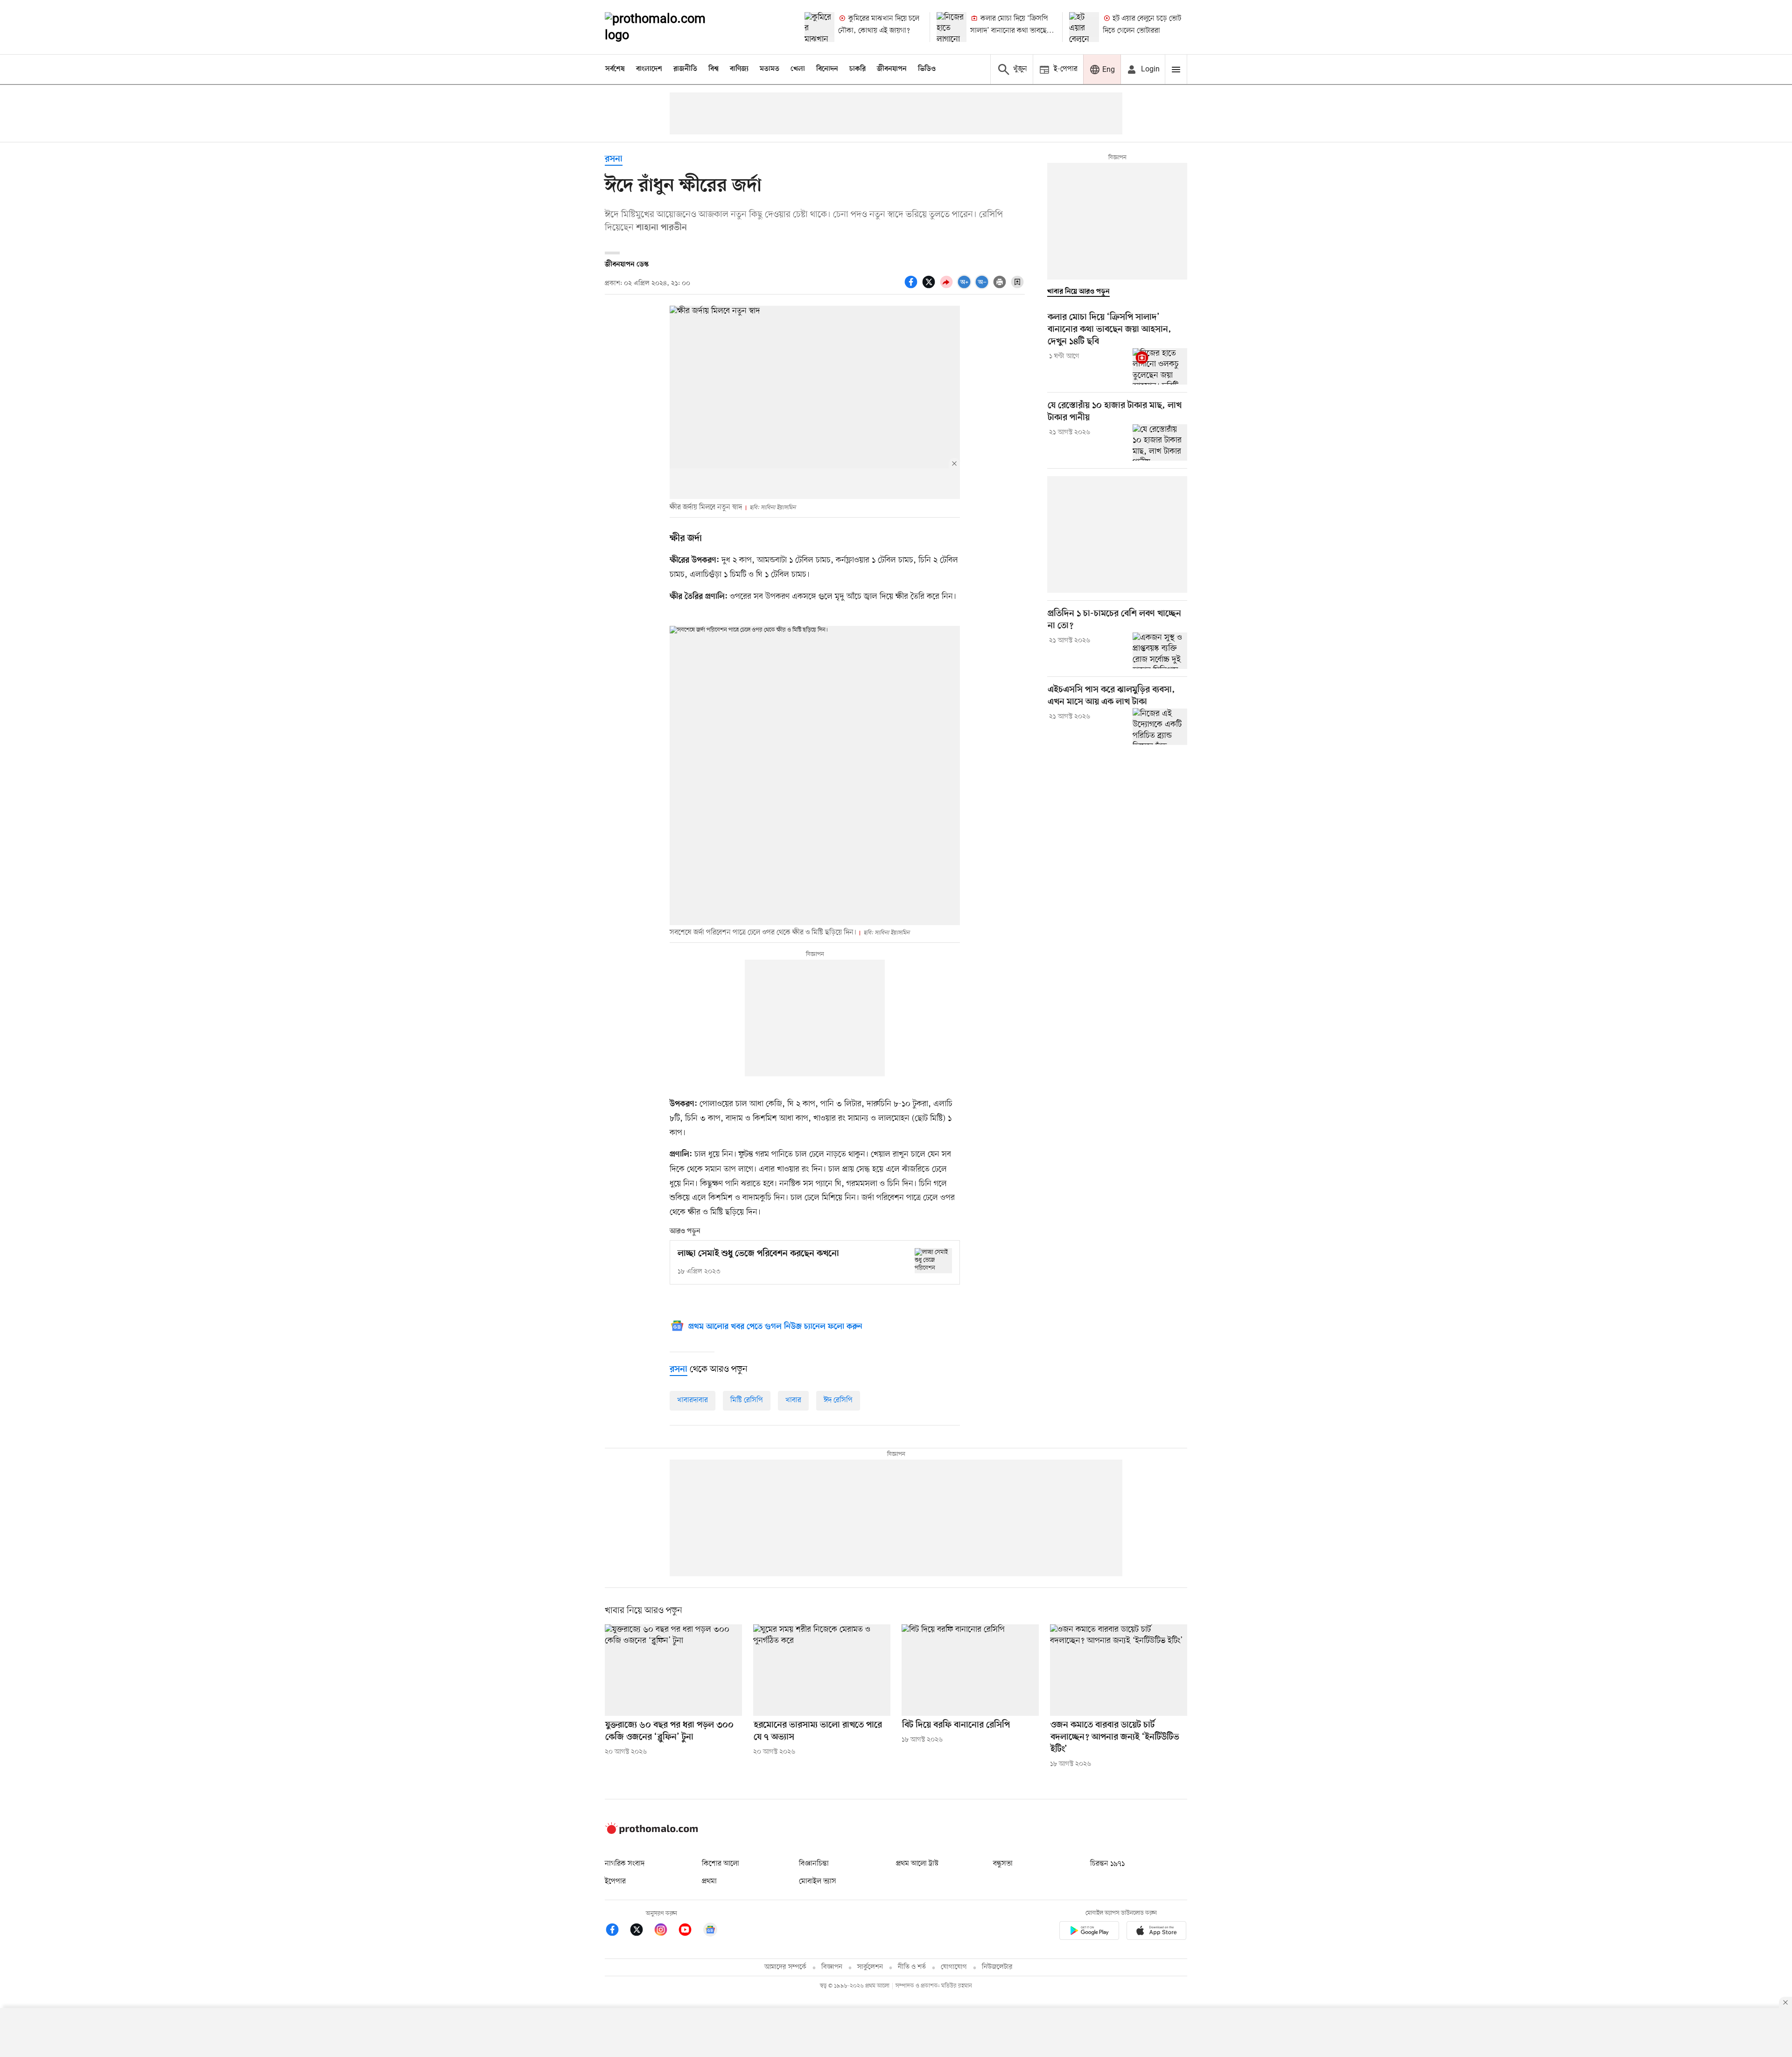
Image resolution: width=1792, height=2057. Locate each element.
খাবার (793, 1400)
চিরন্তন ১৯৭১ (1107, 1864)
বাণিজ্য (739, 69)
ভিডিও (927, 69)
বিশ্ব (714, 69)
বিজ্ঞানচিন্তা (814, 1864)
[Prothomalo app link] (1089, 1932)
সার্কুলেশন (870, 1967)
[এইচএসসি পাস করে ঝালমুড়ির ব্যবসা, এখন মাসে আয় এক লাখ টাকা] (1160, 726)
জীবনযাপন (892, 69)
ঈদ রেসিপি (838, 1400)
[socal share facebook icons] (912, 287)
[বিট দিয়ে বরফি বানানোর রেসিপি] (970, 1670)
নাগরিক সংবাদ (625, 1864)
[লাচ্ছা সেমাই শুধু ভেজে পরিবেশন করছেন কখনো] (933, 1260)
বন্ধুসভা (1003, 1864)
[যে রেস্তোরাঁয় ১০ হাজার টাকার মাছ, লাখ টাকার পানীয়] (1160, 442)
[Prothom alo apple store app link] (1156, 1932)
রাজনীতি (685, 69)
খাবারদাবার (693, 1400)
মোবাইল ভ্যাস (818, 1881)
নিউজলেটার (997, 1967)
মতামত (770, 69)
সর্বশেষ (615, 69)
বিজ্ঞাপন (832, 1967)
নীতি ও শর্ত (912, 1967)
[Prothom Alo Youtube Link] (690, 1931)
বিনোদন (827, 69)
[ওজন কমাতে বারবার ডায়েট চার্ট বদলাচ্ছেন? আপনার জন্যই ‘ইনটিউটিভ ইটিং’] (1119, 1670)
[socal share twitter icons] (930, 287)
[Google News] (710, 1931)
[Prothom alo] (668, 27)
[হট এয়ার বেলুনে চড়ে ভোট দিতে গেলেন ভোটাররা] (1084, 27)
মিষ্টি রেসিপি (747, 1400)
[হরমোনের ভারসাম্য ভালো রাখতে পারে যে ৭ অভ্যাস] (822, 1670)
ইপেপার (615, 1881)
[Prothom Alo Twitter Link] (641, 1931)
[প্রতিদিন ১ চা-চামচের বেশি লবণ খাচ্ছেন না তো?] (1160, 651)
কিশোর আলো (721, 1864)
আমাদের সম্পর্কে (785, 1967)
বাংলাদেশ (649, 69)
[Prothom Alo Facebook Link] (617, 1931)
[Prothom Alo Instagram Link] (665, 1931)
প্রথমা (709, 1881)
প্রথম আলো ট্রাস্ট (917, 1864)
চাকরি (857, 69)
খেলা (798, 69)
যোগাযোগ (954, 1967)
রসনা (614, 159)
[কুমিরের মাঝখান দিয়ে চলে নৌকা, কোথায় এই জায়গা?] (819, 27)
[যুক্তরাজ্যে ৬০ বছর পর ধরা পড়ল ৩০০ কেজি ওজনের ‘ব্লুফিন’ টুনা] (673, 1670)
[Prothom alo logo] (651, 1832)
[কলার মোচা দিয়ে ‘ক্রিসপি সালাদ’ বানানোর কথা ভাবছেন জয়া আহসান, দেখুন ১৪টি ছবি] (952, 27)
